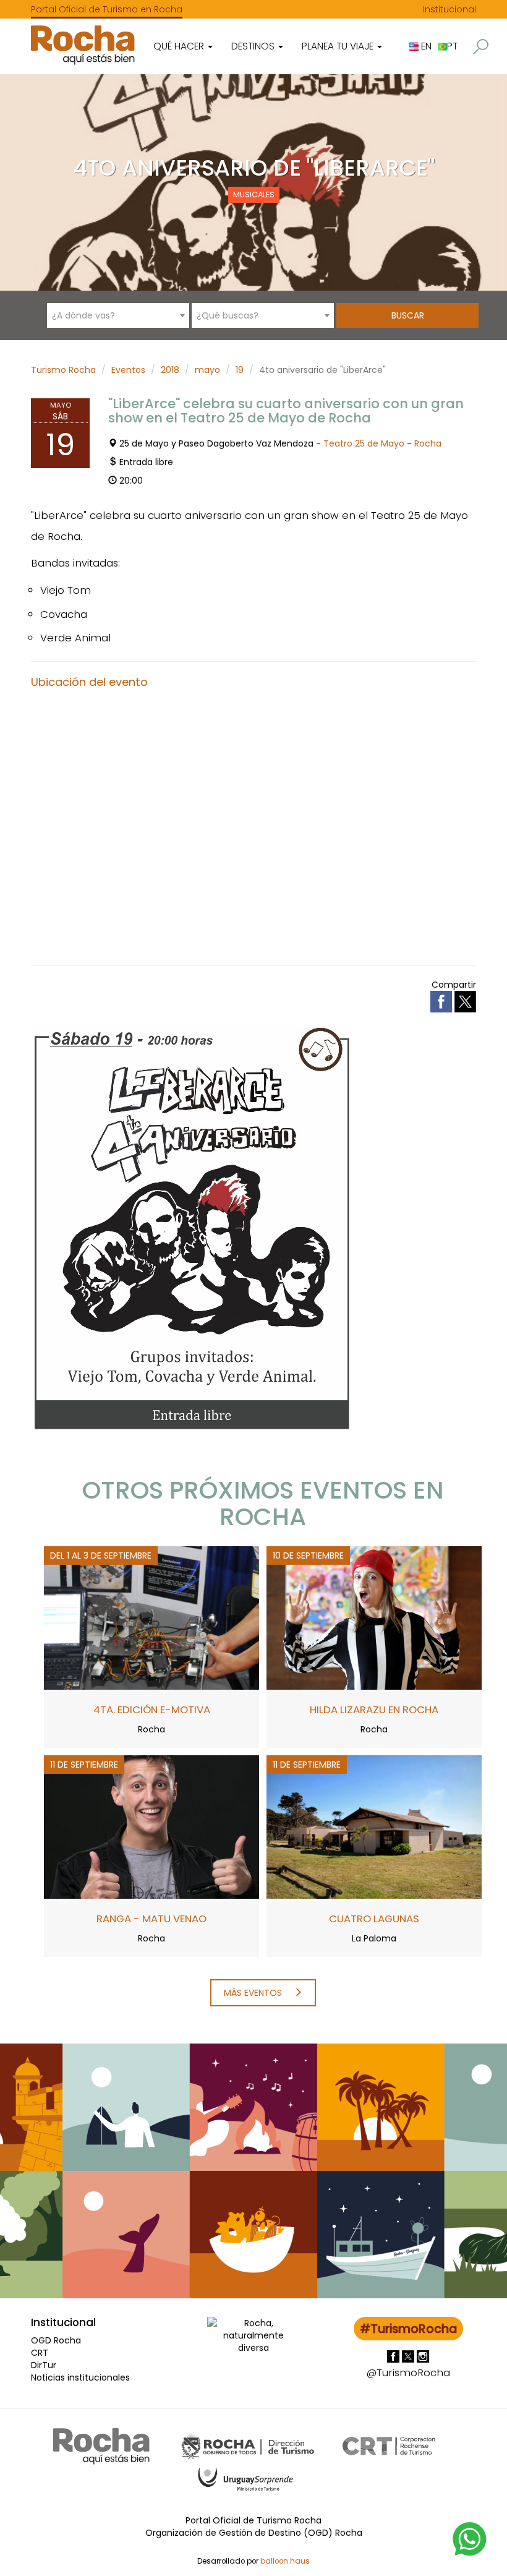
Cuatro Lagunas (374, 1919)
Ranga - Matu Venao (151, 1919)
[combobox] (118, 315)
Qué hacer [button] (180, 46)
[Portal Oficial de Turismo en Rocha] (83, 45)
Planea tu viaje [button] (339, 46)
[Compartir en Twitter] (465, 1001)
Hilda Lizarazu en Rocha (374, 1709)
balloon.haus (285, 2561)
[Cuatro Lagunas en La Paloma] (374, 1826)
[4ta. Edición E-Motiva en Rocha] (151, 1617)
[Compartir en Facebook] (442, 1001)
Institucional (449, 9)
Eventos (128, 370)
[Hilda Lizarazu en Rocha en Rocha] (374, 1617)
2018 (170, 370)
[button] (481, 47)
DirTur (44, 2365)
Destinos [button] (254, 46)
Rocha (428, 443)
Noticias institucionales (80, 2377)
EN (425, 46)
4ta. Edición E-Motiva (152, 1709)
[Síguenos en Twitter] (409, 2356)
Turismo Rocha (63, 370)
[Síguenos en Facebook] (394, 2356)
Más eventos (254, 1993)
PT (452, 46)
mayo (207, 370)
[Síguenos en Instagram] (423, 2356)
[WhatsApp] (470, 2538)
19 (240, 370)
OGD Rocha (56, 2340)
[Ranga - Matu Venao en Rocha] (151, 1826)
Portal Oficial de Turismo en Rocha (107, 9)
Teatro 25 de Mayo (364, 443)
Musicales (254, 195)
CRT (40, 2353)
